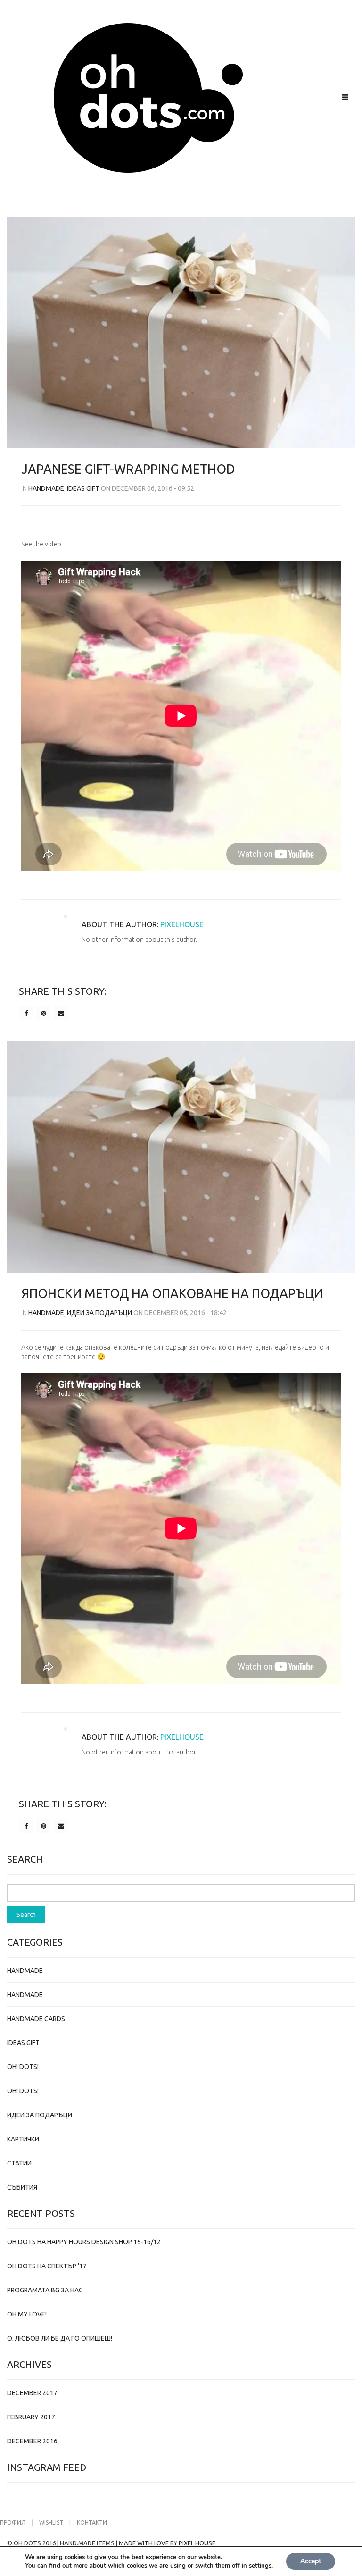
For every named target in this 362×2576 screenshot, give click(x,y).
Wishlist (51, 2522)
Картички (23, 2139)
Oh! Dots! (23, 2067)
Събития (22, 2187)
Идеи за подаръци (99, 1313)
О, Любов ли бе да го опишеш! (60, 2338)
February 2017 (31, 2417)
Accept (311, 2561)
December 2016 (32, 2441)
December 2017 (32, 2393)
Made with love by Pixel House (167, 2543)
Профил (13, 2522)
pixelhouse (182, 924)
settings (260, 2566)
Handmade (46, 488)
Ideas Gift (83, 488)
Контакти (92, 2522)
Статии (19, 2163)
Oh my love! (27, 2314)
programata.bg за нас (45, 2290)
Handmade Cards (36, 2019)
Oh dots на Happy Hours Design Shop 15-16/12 (84, 2242)
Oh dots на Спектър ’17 (47, 2266)
